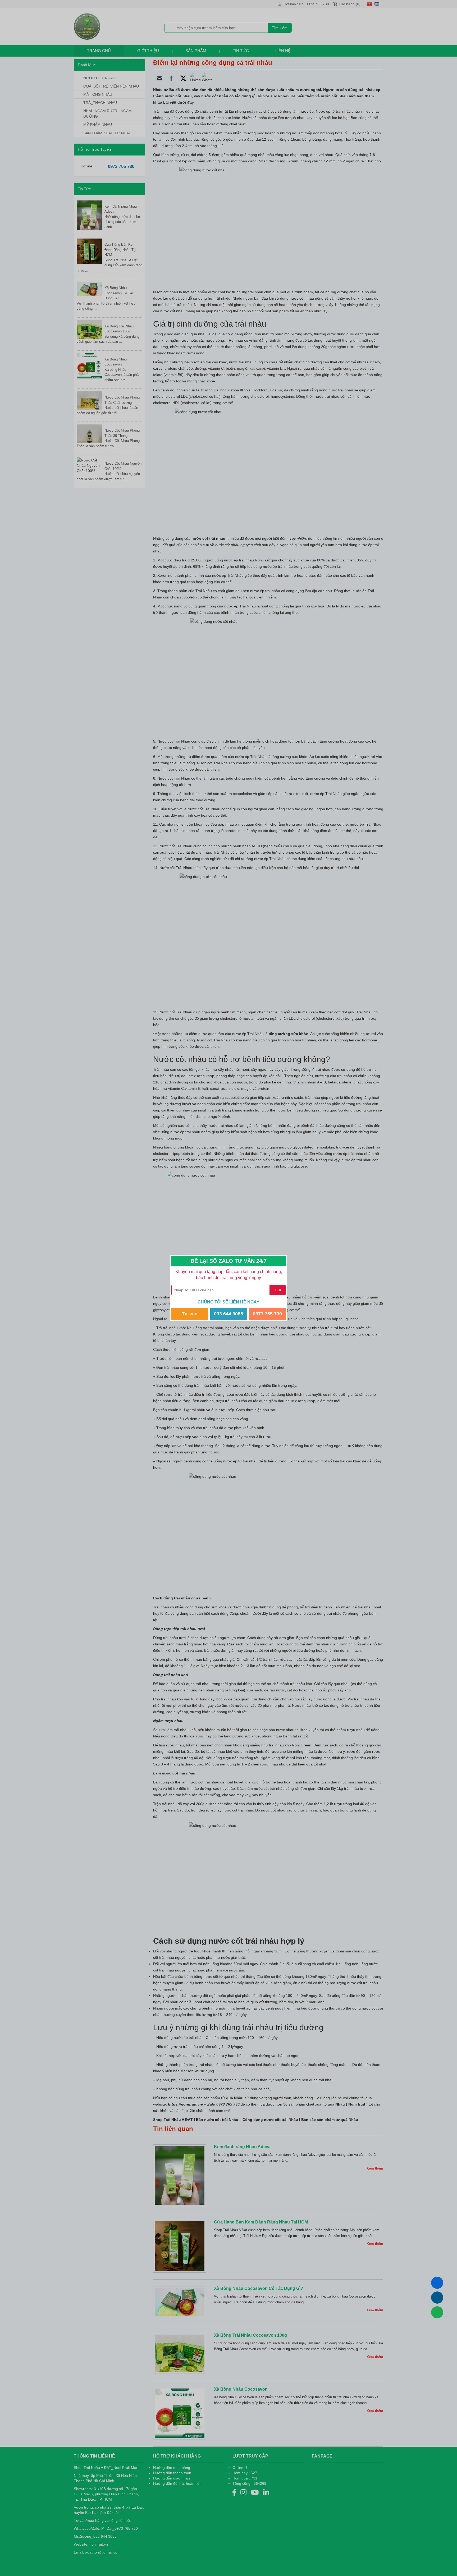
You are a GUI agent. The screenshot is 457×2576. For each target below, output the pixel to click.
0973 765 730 (267, 1314)
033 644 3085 (229, 1314)
